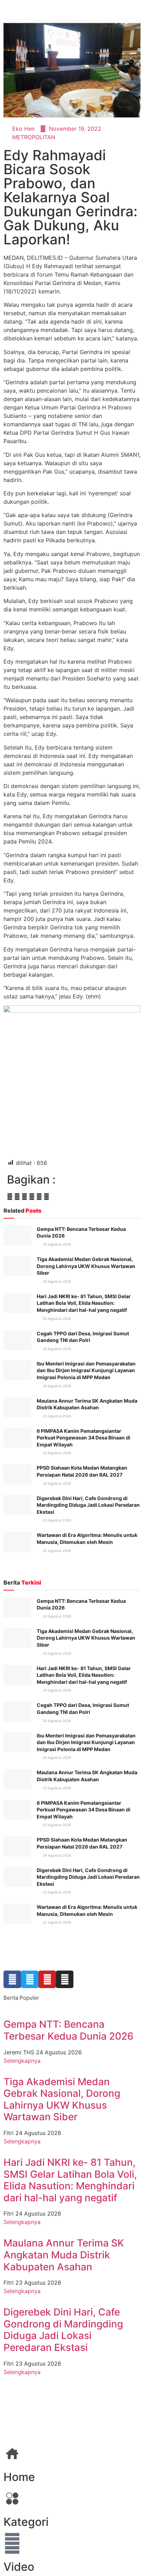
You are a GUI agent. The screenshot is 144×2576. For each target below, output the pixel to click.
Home (19, 2477)
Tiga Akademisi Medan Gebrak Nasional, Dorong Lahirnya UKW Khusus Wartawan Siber (86, 1266)
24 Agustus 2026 (56, 1244)
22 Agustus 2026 (56, 1551)
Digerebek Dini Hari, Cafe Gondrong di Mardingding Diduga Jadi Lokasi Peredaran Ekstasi (88, 1505)
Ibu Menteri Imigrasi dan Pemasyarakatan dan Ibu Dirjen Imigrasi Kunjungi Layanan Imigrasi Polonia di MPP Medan (86, 1370)
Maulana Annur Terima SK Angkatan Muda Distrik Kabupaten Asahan (64, 2255)
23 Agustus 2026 (56, 1416)
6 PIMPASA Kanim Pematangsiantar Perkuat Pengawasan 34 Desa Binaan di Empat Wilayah (84, 1438)
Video (19, 2567)
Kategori (26, 2522)
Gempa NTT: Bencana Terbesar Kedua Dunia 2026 (69, 2030)
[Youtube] (47, 1979)
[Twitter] (30, 1979)
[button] (10, 1197)
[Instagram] (65, 1979)
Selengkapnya (22, 2061)
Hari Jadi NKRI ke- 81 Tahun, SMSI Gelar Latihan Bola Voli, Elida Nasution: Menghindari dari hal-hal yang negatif (84, 1303)
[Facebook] (12, 1979)
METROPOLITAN (34, 137)
